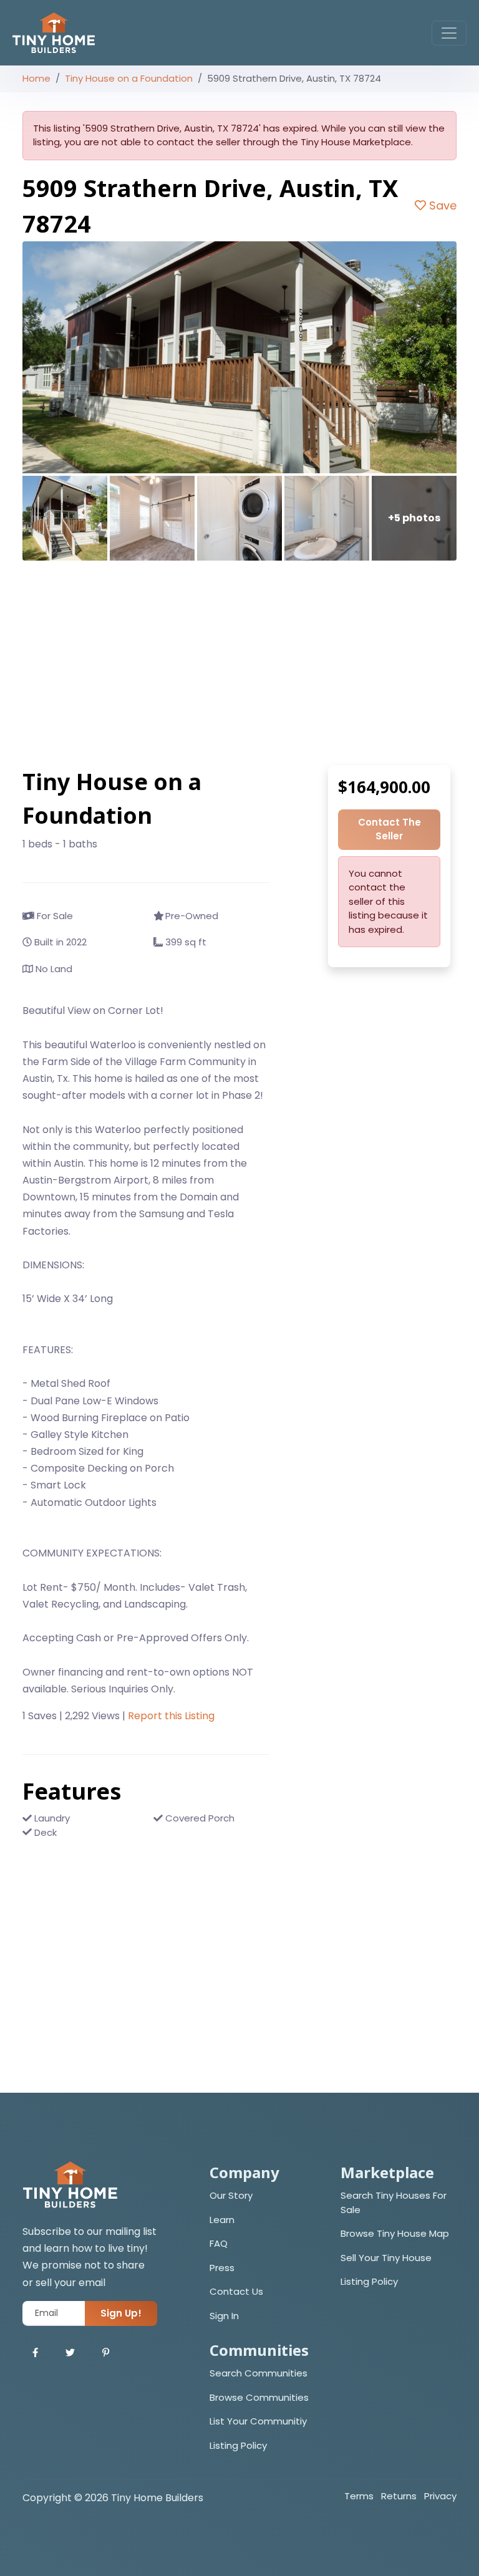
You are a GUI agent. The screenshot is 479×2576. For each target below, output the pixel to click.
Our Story (231, 2195)
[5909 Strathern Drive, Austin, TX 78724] (239, 357)
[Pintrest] (106, 2353)
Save (441, 205)
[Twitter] (70, 2353)
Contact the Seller (389, 829)
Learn (222, 2220)
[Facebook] (35, 2353)
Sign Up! (121, 2313)
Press (222, 2268)
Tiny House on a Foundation (129, 78)
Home (36, 78)
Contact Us (236, 2291)
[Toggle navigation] (449, 33)
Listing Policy (369, 2281)
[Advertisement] (239, 663)
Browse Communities (259, 2397)
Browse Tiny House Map (395, 2233)
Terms (359, 2496)
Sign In (224, 2316)
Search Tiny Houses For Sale (394, 2202)
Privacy (440, 2496)
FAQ (219, 2243)
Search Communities (259, 2373)
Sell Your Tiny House (386, 2258)
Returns (399, 2496)
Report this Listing (171, 1716)
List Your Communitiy (258, 2421)
